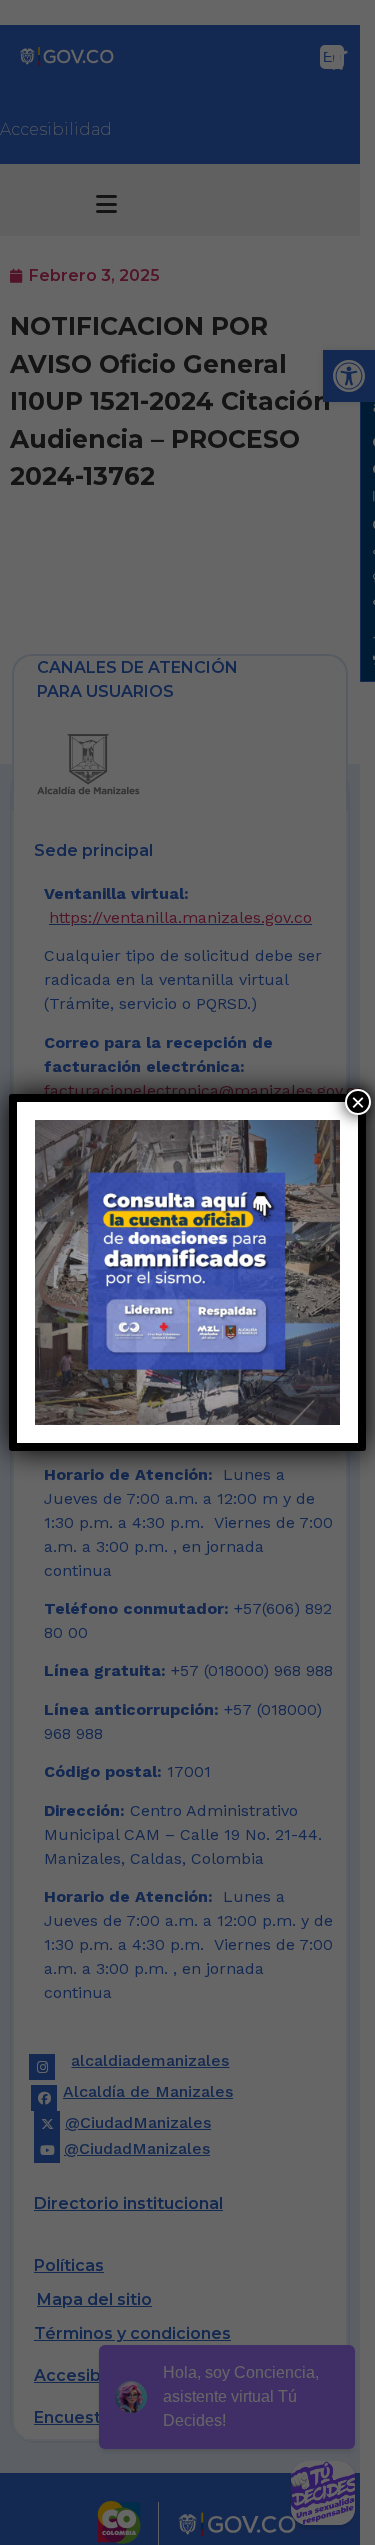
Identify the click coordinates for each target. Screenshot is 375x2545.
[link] (187, 1272)
